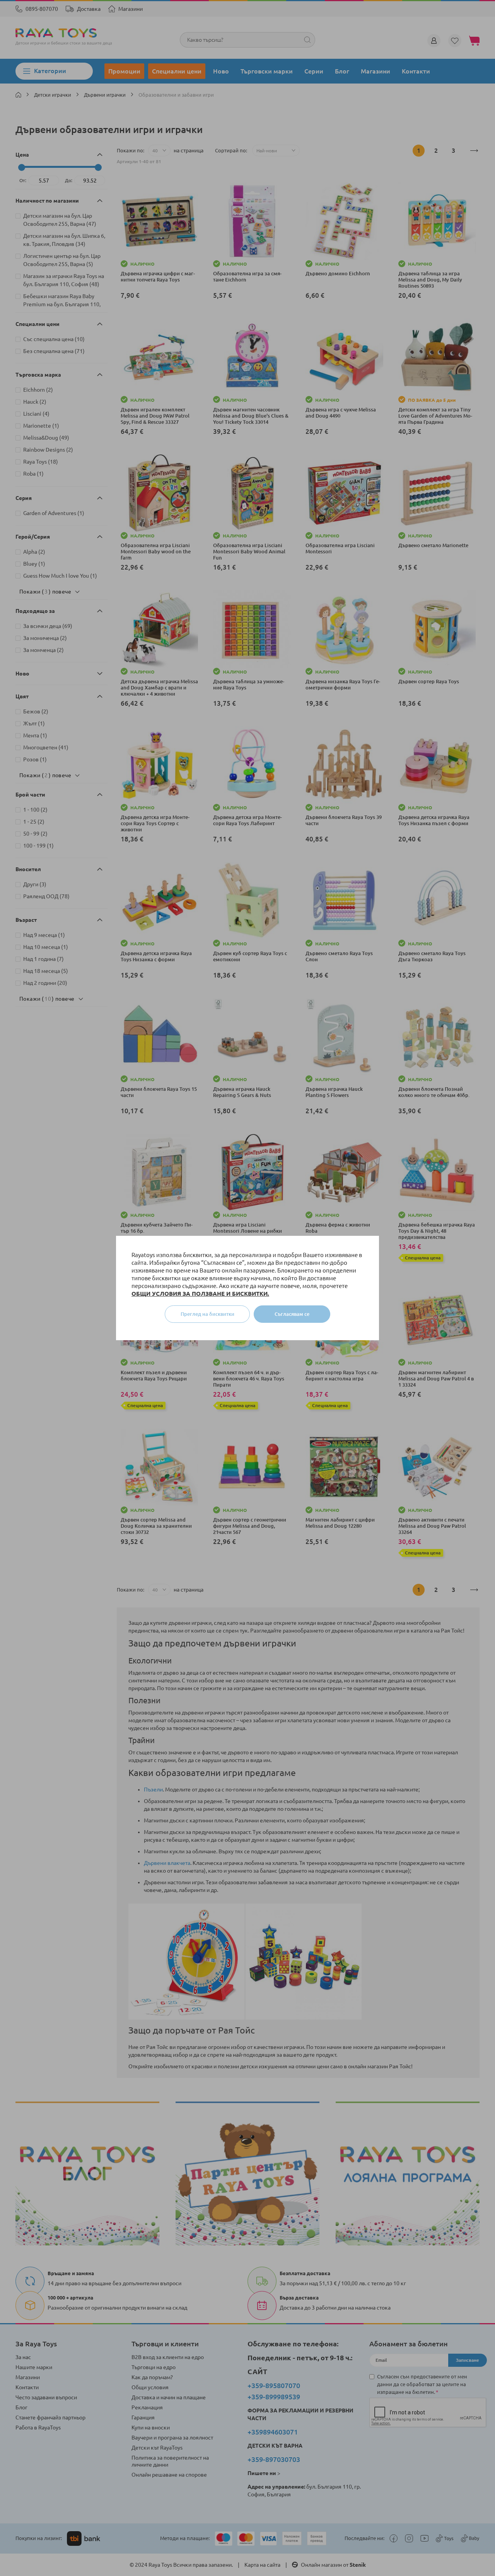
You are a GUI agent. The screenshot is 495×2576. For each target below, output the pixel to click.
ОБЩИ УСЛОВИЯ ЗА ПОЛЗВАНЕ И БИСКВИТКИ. (200, 1294)
